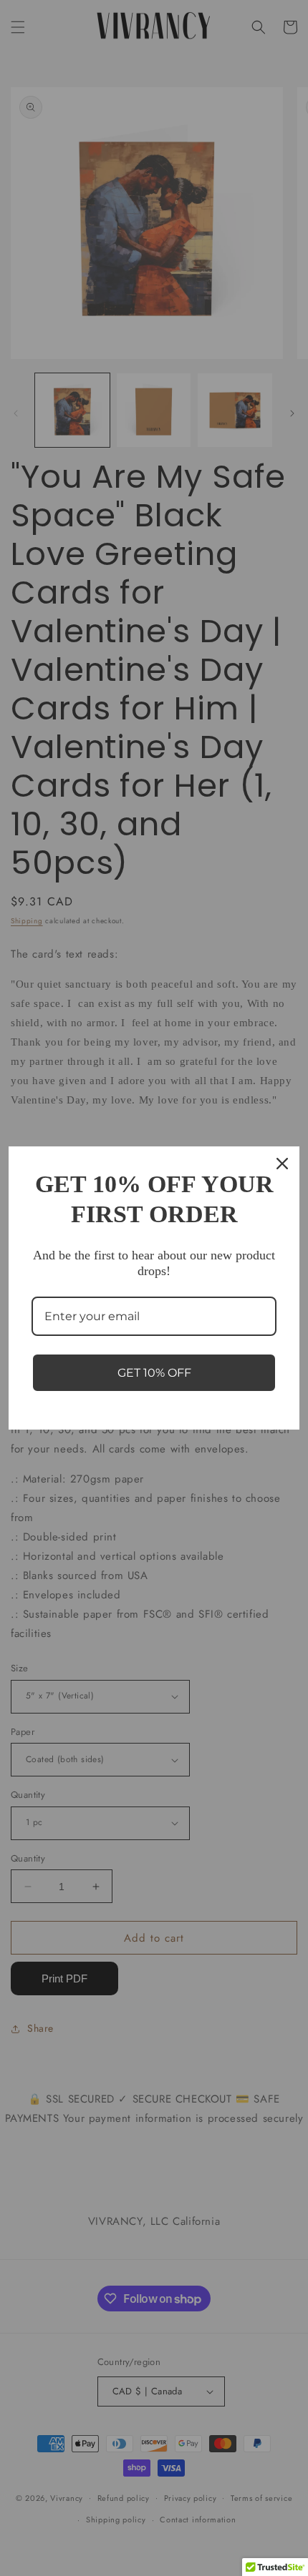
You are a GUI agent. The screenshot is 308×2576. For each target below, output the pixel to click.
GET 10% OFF (154, 1373)
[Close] (282, 1164)
